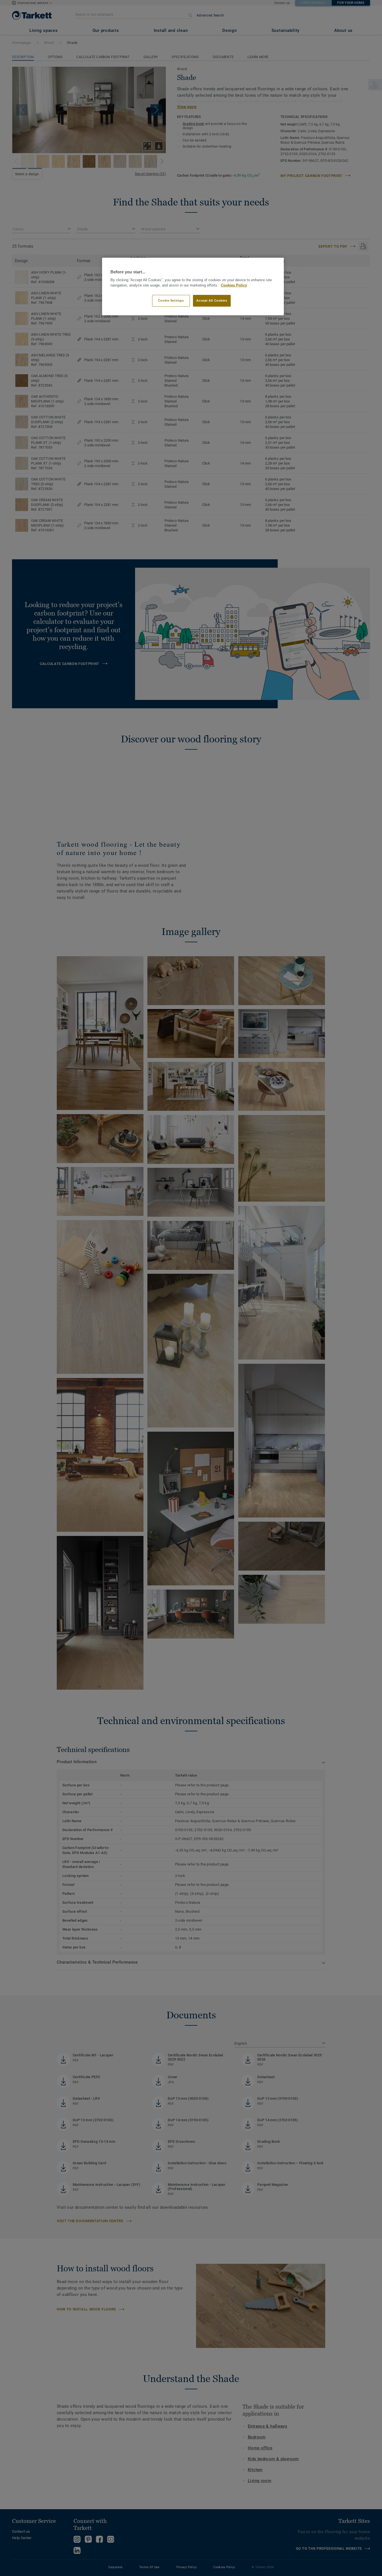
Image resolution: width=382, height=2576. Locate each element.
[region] (193, 287)
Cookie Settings (171, 300)
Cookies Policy (234, 285)
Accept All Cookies (212, 300)
